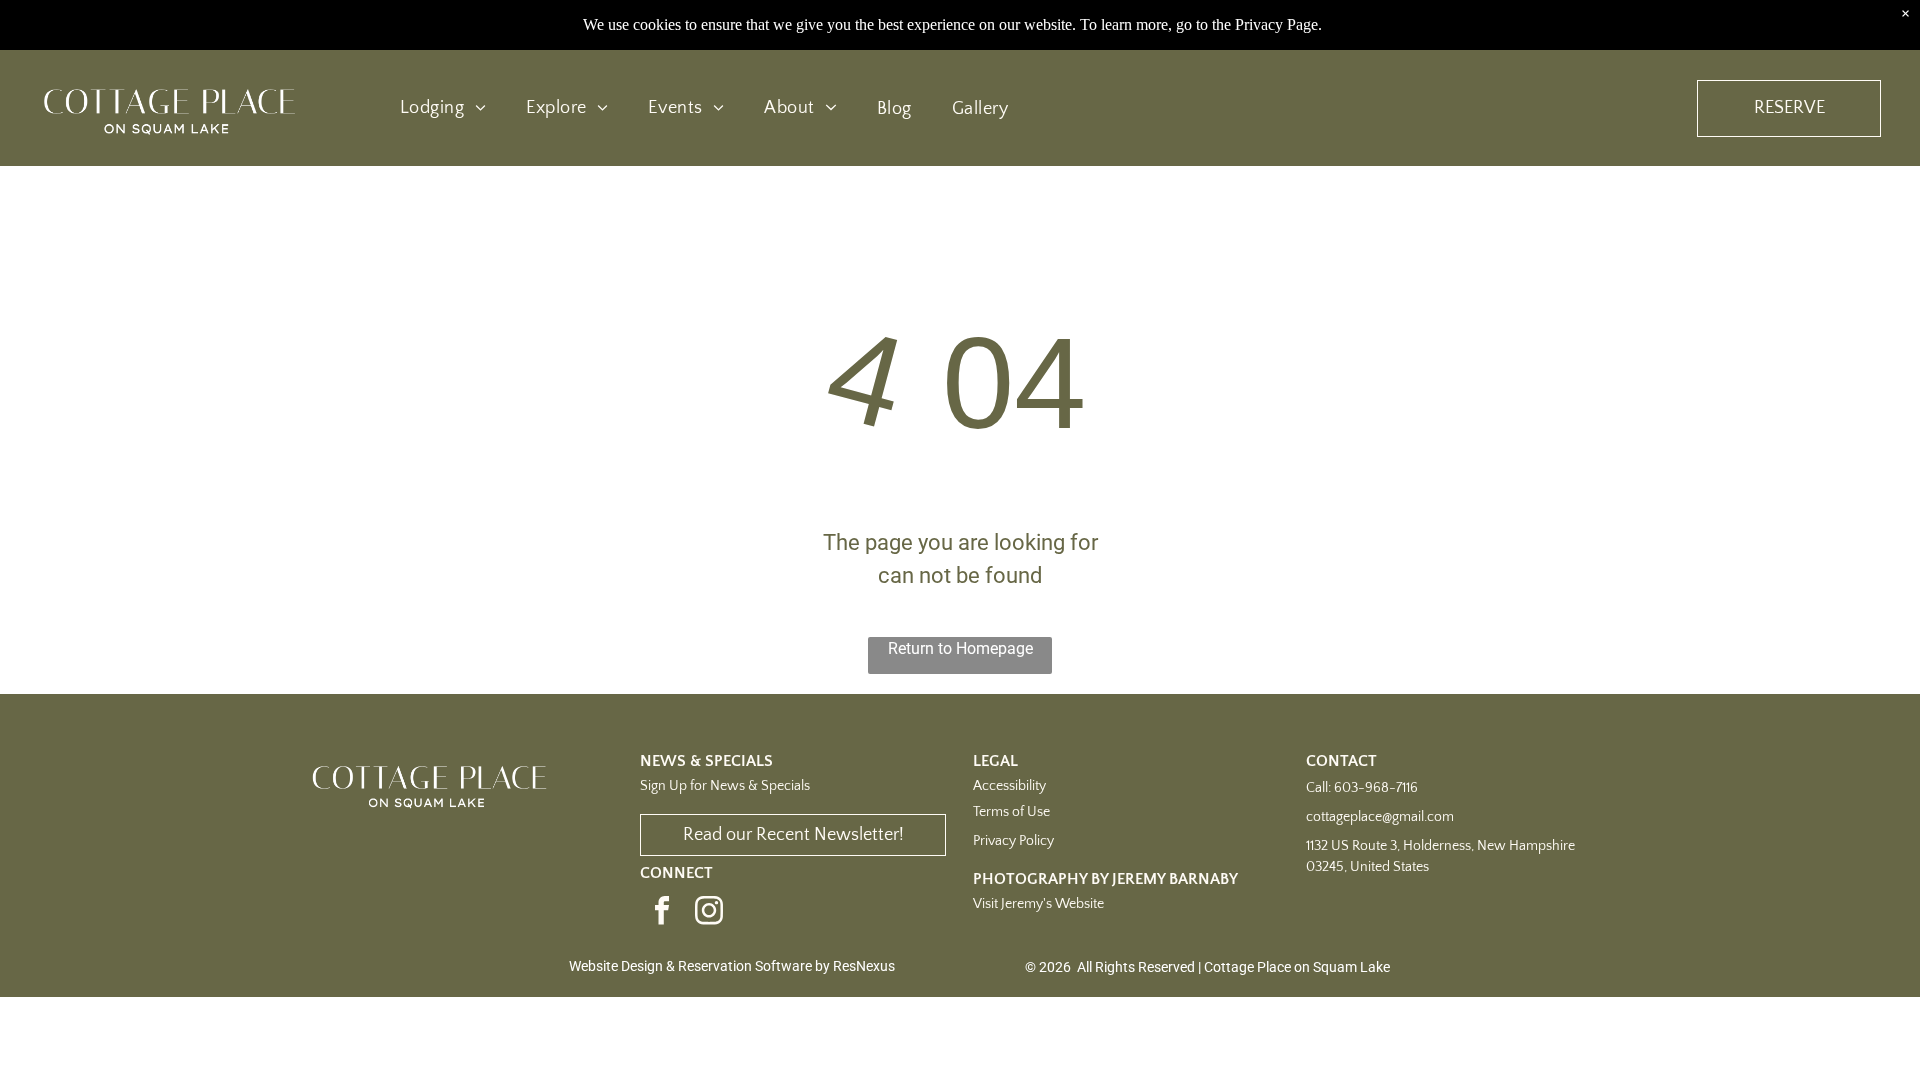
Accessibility (1009, 786)
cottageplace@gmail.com (1380, 817)
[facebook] (662, 913)
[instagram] (709, 913)
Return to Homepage (960, 648)
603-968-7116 (1376, 788)
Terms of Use (1011, 812)
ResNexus (864, 966)
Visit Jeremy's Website (1038, 904)
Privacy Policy (1013, 841)
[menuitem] (443, 108)
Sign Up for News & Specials (725, 786)
